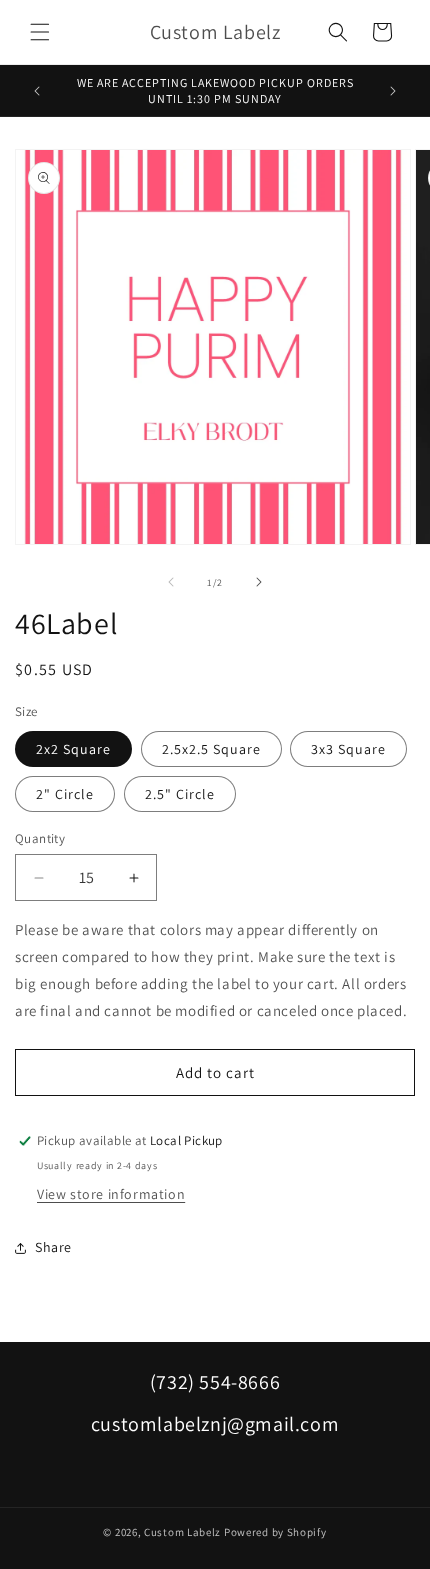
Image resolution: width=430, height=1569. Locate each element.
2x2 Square (73, 749)
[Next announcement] (393, 91)
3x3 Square (348, 749)
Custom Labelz (182, 1532)
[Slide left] (171, 582)
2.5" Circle (180, 794)
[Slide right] (259, 582)
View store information (111, 1194)
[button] (40, 32)
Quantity (40, 838)
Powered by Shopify (275, 1532)
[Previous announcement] (37, 91)
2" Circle (65, 794)
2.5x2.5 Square (211, 749)
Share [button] (53, 1247)
